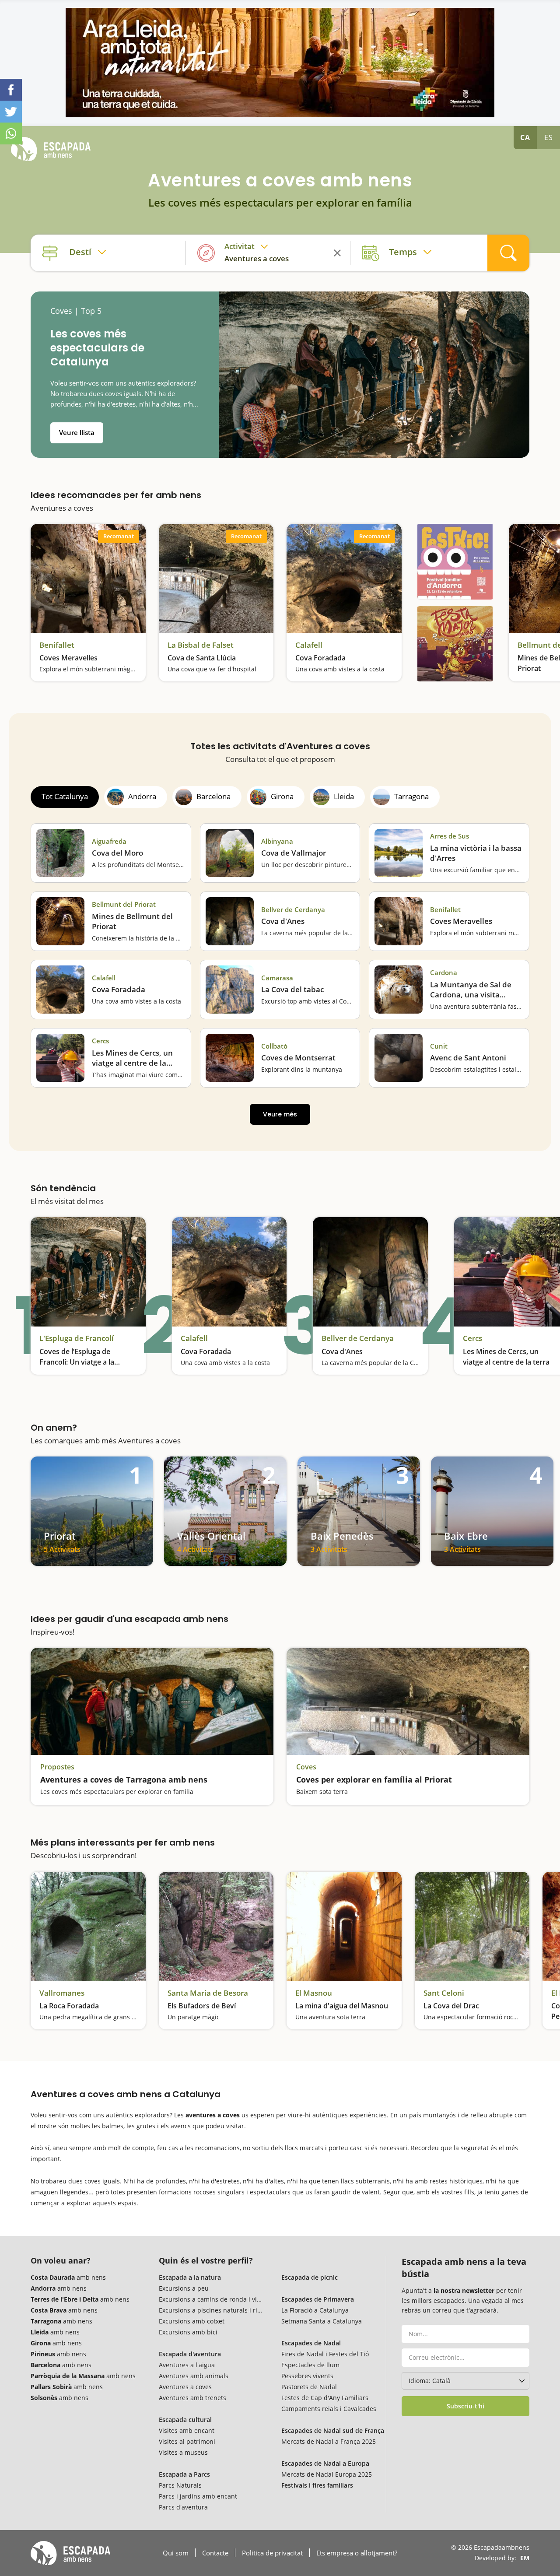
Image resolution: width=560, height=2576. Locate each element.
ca (525, 137)
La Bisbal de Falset (201, 645)
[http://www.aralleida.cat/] (280, 63)
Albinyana (277, 841)
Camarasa (277, 978)
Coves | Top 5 (76, 311)
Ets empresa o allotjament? (357, 2553)
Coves (306, 1767)
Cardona (444, 973)
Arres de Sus (450, 836)
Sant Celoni (444, 1993)
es (549, 137)
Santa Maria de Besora (208, 1993)
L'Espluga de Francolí (77, 1338)
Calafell (309, 645)
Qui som (176, 2553)
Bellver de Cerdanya (293, 910)
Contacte (215, 2553)
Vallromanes (62, 1993)
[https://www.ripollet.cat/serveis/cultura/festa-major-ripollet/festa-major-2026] (455, 644)
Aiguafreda (109, 841)
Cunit (439, 1046)
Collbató (274, 1046)
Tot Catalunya (65, 796)
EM (525, 2558)
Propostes (57, 1767)
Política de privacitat (272, 2553)
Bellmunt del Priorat (124, 904)
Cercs (100, 1041)
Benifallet (57, 645)
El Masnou (314, 1993)
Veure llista (77, 432)
